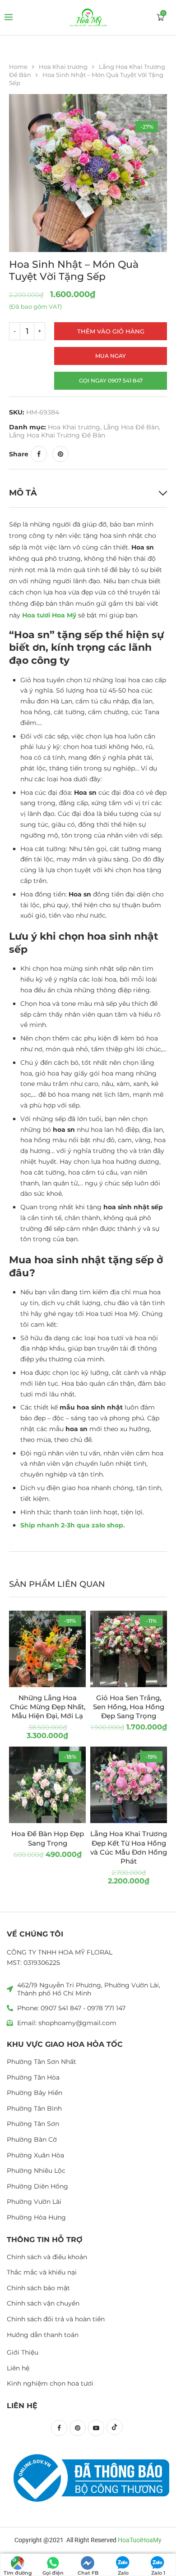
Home (18, 67)
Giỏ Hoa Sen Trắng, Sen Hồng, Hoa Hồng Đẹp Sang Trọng (129, 1707)
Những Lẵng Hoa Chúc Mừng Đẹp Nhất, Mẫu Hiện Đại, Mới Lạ (48, 1707)
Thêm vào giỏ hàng (111, 331)
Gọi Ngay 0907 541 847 (111, 381)
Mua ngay (111, 356)
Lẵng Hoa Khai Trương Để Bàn (57, 435)
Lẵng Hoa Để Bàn (131, 427)
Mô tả (23, 493)
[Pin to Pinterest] (60, 454)
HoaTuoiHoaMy (140, 2540)
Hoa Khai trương (63, 67)
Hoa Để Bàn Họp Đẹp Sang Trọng (48, 1838)
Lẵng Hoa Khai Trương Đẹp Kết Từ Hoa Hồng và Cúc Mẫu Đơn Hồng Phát (129, 1847)
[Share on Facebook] (39, 454)
